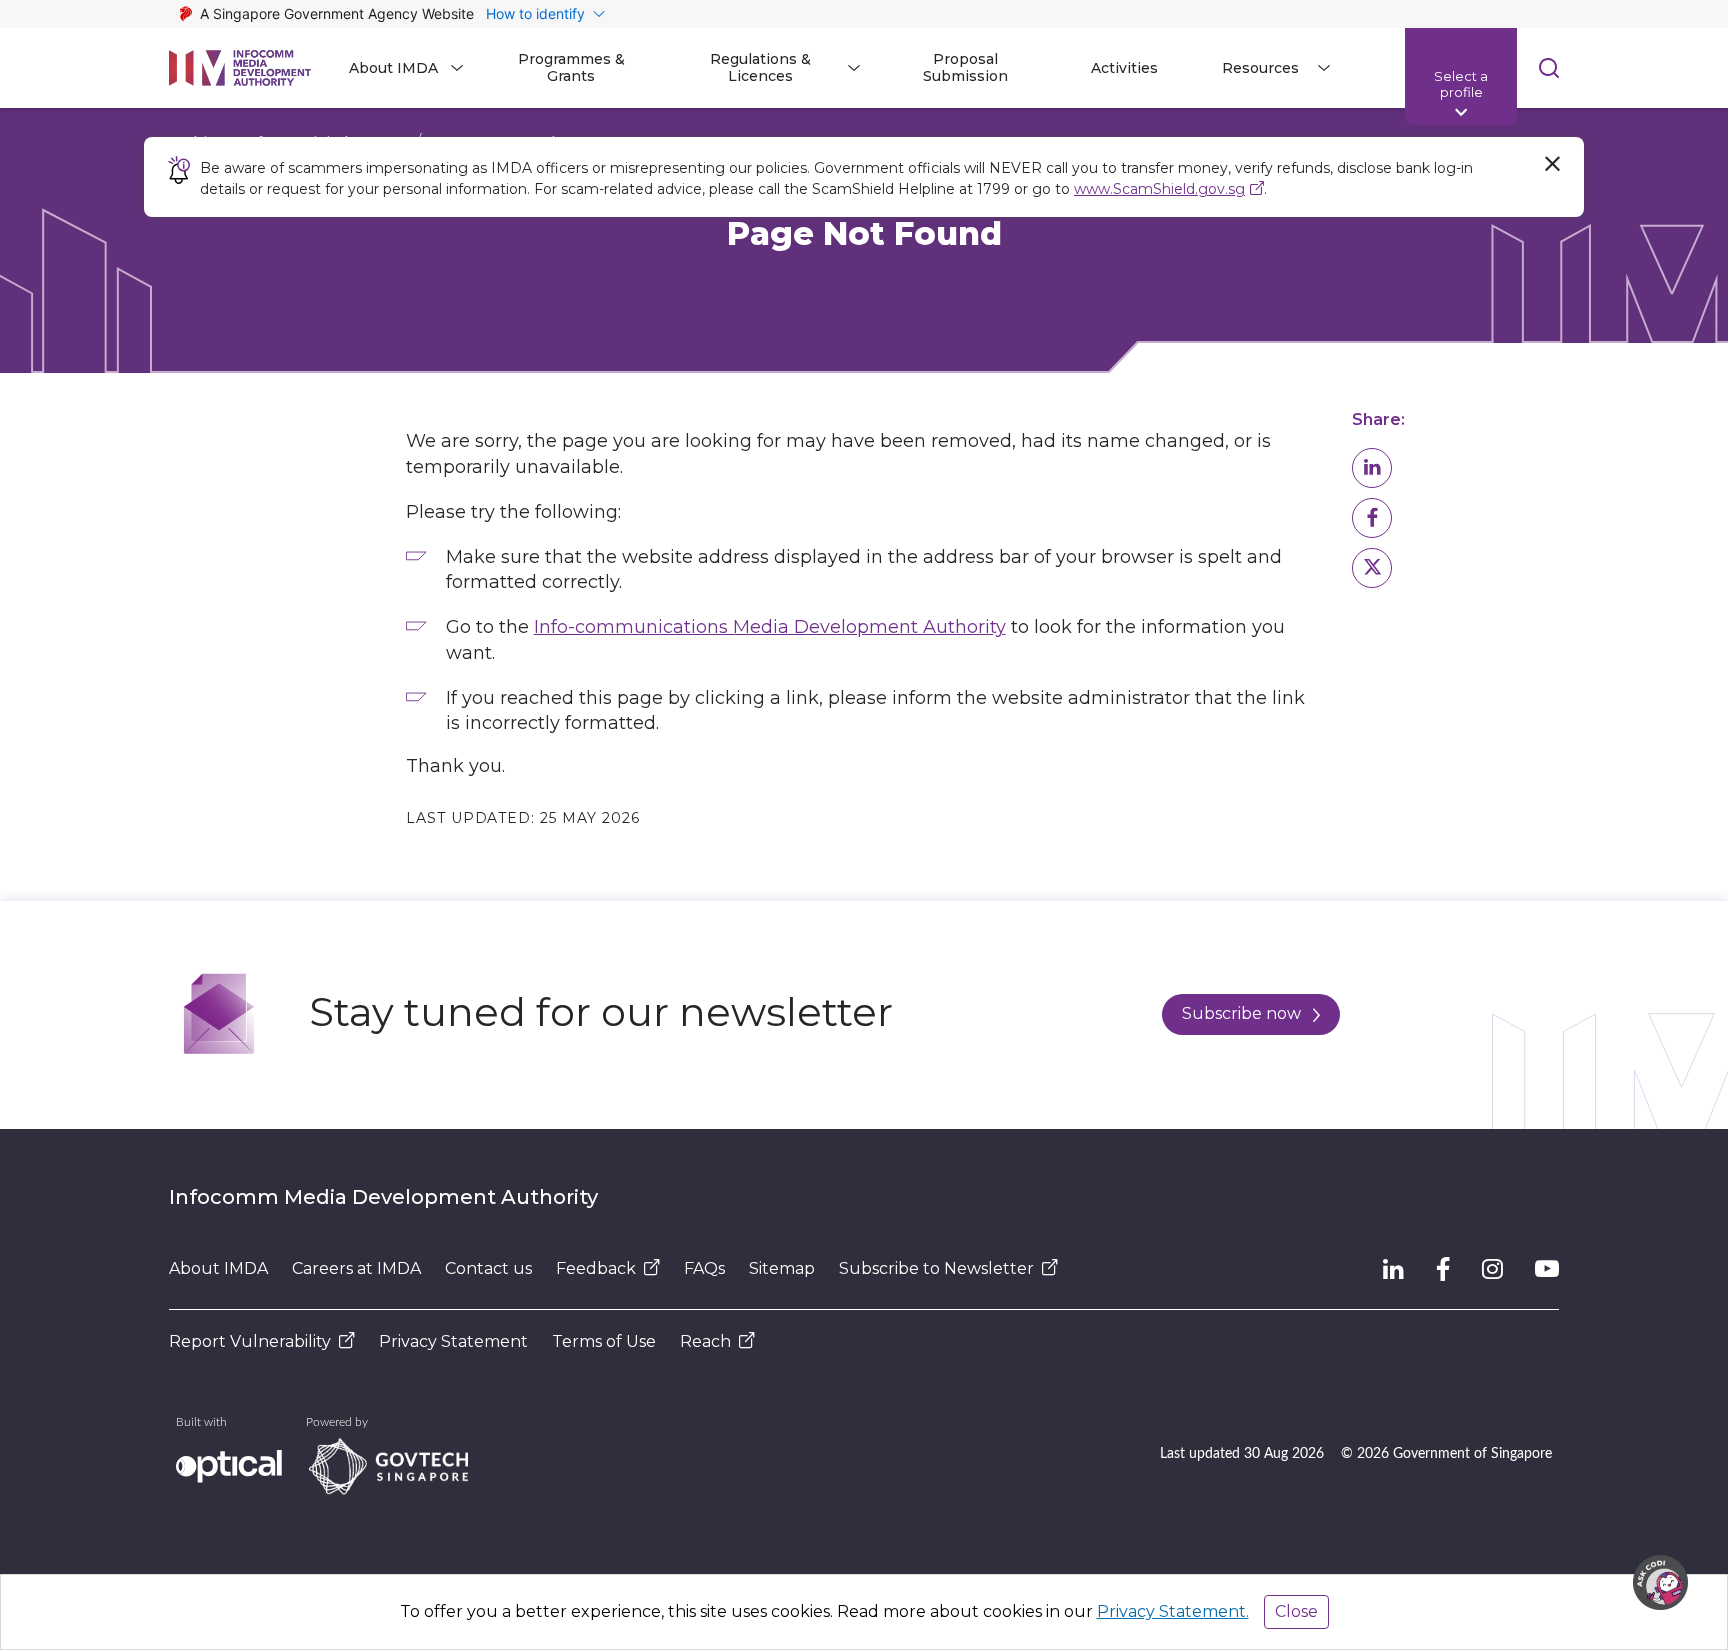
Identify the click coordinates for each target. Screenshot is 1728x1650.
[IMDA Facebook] (1443, 1269)
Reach (705, 1341)
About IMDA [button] (393, 68)
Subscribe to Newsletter (936, 1268)
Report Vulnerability (250, 1341)
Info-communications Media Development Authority (770, 627)
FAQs (704, 1268)
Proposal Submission (965, 67)
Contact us (488, 1268)
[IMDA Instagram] (1492, 1269)
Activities (1124, 68)
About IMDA (218, 1268)
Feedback (596, 1268)
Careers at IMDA (356, 1268)
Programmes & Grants (571, 67)
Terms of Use (604, 1341)
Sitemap (782, 1268)
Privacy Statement (453, 1341)
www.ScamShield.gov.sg (1159, 189)
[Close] (1552, 164)
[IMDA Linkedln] (1393, 1269)
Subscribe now (1241, 1013)
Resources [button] (1260, 68)
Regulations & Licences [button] (760, 67)
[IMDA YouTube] (1547, 1269)
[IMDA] (240, 68)
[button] (1372, 468)
